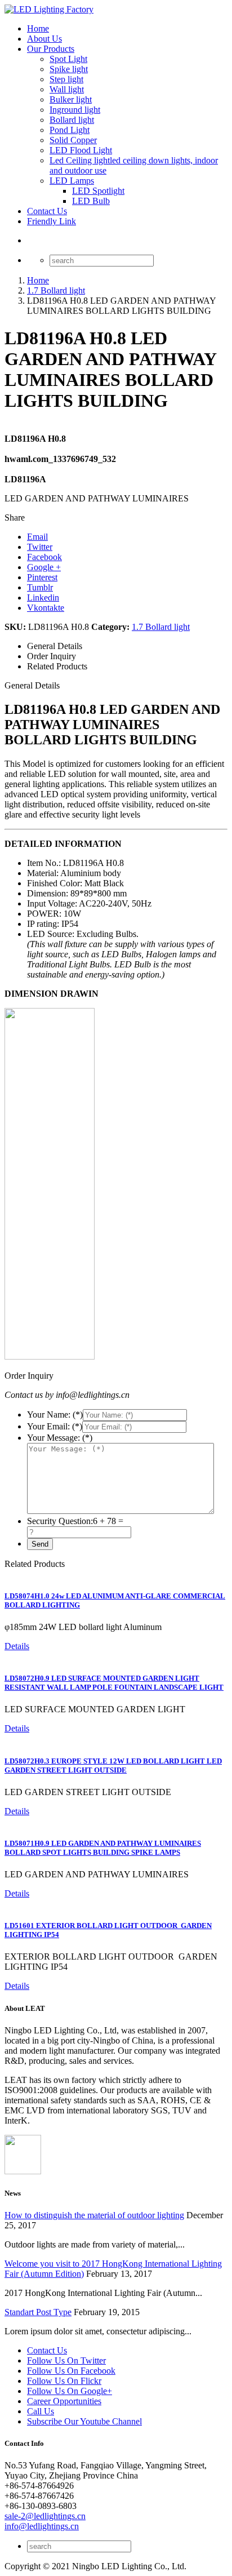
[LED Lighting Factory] (49, 9)
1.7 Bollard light (161, 627)
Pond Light (70, 130)
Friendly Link (52, 221)
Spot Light (68, 59)
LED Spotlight (98, 191)
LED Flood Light (81, 150)
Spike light (69, 69)
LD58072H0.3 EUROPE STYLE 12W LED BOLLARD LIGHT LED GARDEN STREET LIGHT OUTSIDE (113, 1766)
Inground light (75, 110)
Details (17, 1646)
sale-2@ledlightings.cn (45, 2516)
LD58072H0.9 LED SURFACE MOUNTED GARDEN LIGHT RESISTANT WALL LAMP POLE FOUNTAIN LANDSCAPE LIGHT (114, 1683)
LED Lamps (72, 181)
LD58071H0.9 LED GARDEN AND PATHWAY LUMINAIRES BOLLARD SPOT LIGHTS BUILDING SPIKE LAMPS (103, 1848)
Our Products (51, 49)
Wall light (67, 89)
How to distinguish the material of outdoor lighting (94, 2215)
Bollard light (72, 120)
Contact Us (47, 211)
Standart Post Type (38, 2312)
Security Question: (60, 1521)
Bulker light (71, 99)
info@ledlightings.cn (42, 2526)
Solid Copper (73, 140)
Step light (66, 79)
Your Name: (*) (55, 1414)
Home (38, 28)
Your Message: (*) (60, 1438)
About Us (44, 39)
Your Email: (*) (55, 1426)
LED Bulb (91, 201)
